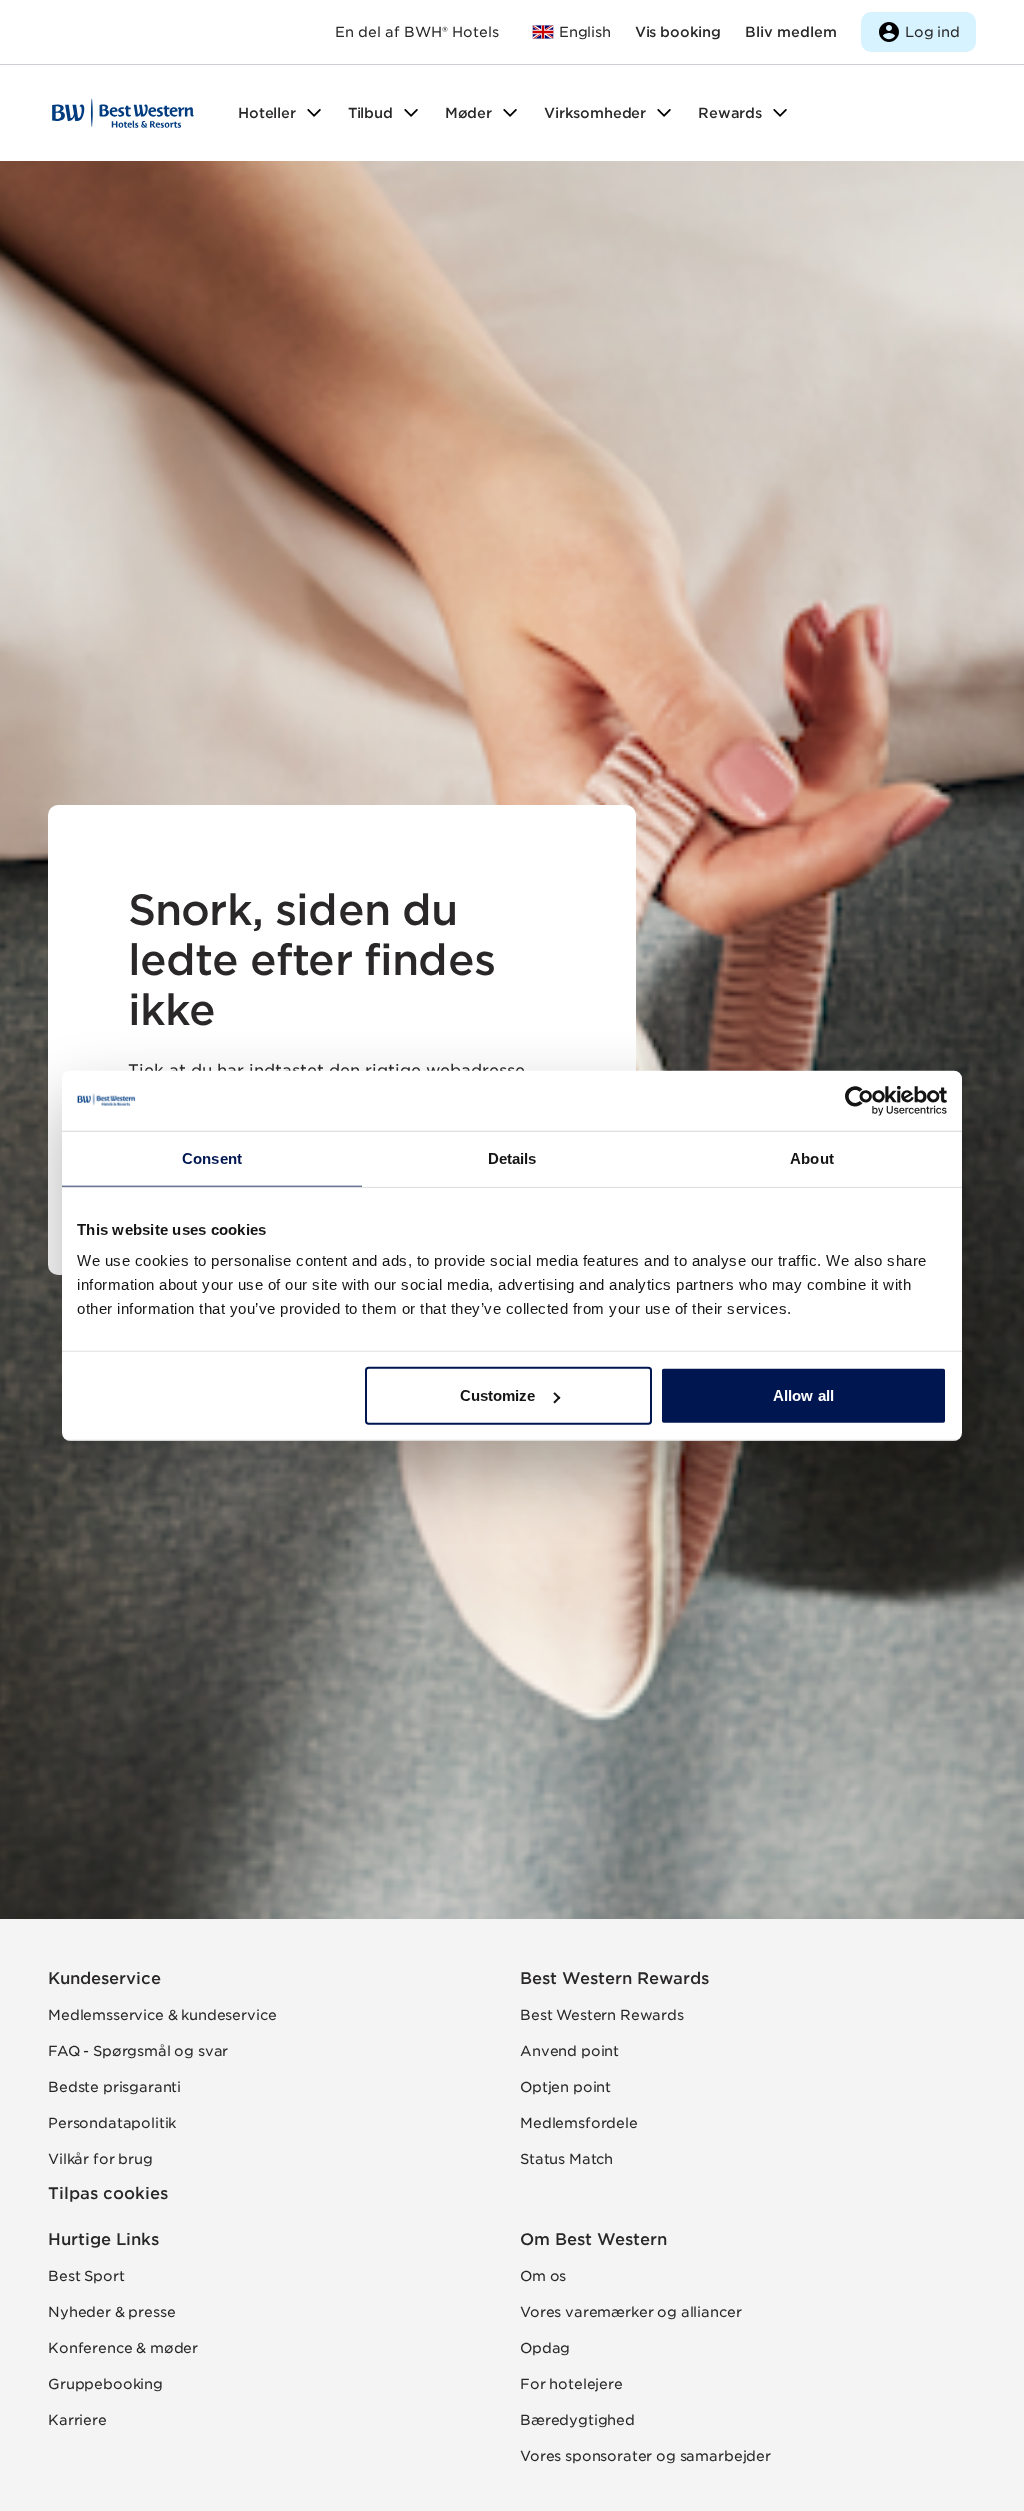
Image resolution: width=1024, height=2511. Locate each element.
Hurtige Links (103, 2239)
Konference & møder (123, 2348)
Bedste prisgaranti (114, 2087)
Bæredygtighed (577, 2420)
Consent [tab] (212, 1157)
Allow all (803, 1395)
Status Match (566, 2159)
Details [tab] (512, 1157)
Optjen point (565, 2087)
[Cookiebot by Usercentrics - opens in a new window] (859, 1100)
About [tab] (812, 1157)
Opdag (545, 2348)
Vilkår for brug (100, 2159)
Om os (543, 2276)
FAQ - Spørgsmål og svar (138, 2051)
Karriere (77, 2420)
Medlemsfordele (579, 2123)
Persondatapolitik (112, 2123)
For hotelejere (571, 2384)
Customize (498, 1395)
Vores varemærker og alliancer (630, 2312)
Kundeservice (104, 1978)
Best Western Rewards (614, 1978)
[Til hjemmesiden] (123, 113)
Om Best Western (593, 2239)
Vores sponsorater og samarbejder (645, 2456)
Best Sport (86, 2276)
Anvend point (569, 2051)
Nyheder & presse (111, 2312)
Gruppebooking (105, 2384)
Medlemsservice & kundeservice (162, 2015)
